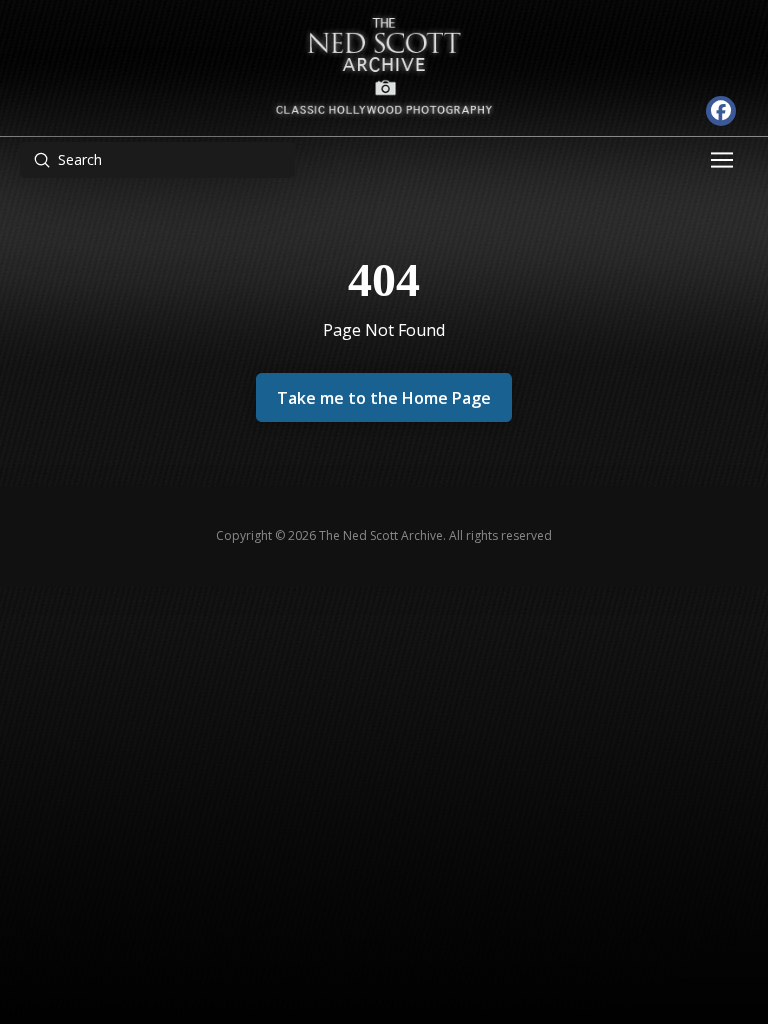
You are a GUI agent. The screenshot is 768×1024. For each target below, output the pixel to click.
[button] (724, 160)
